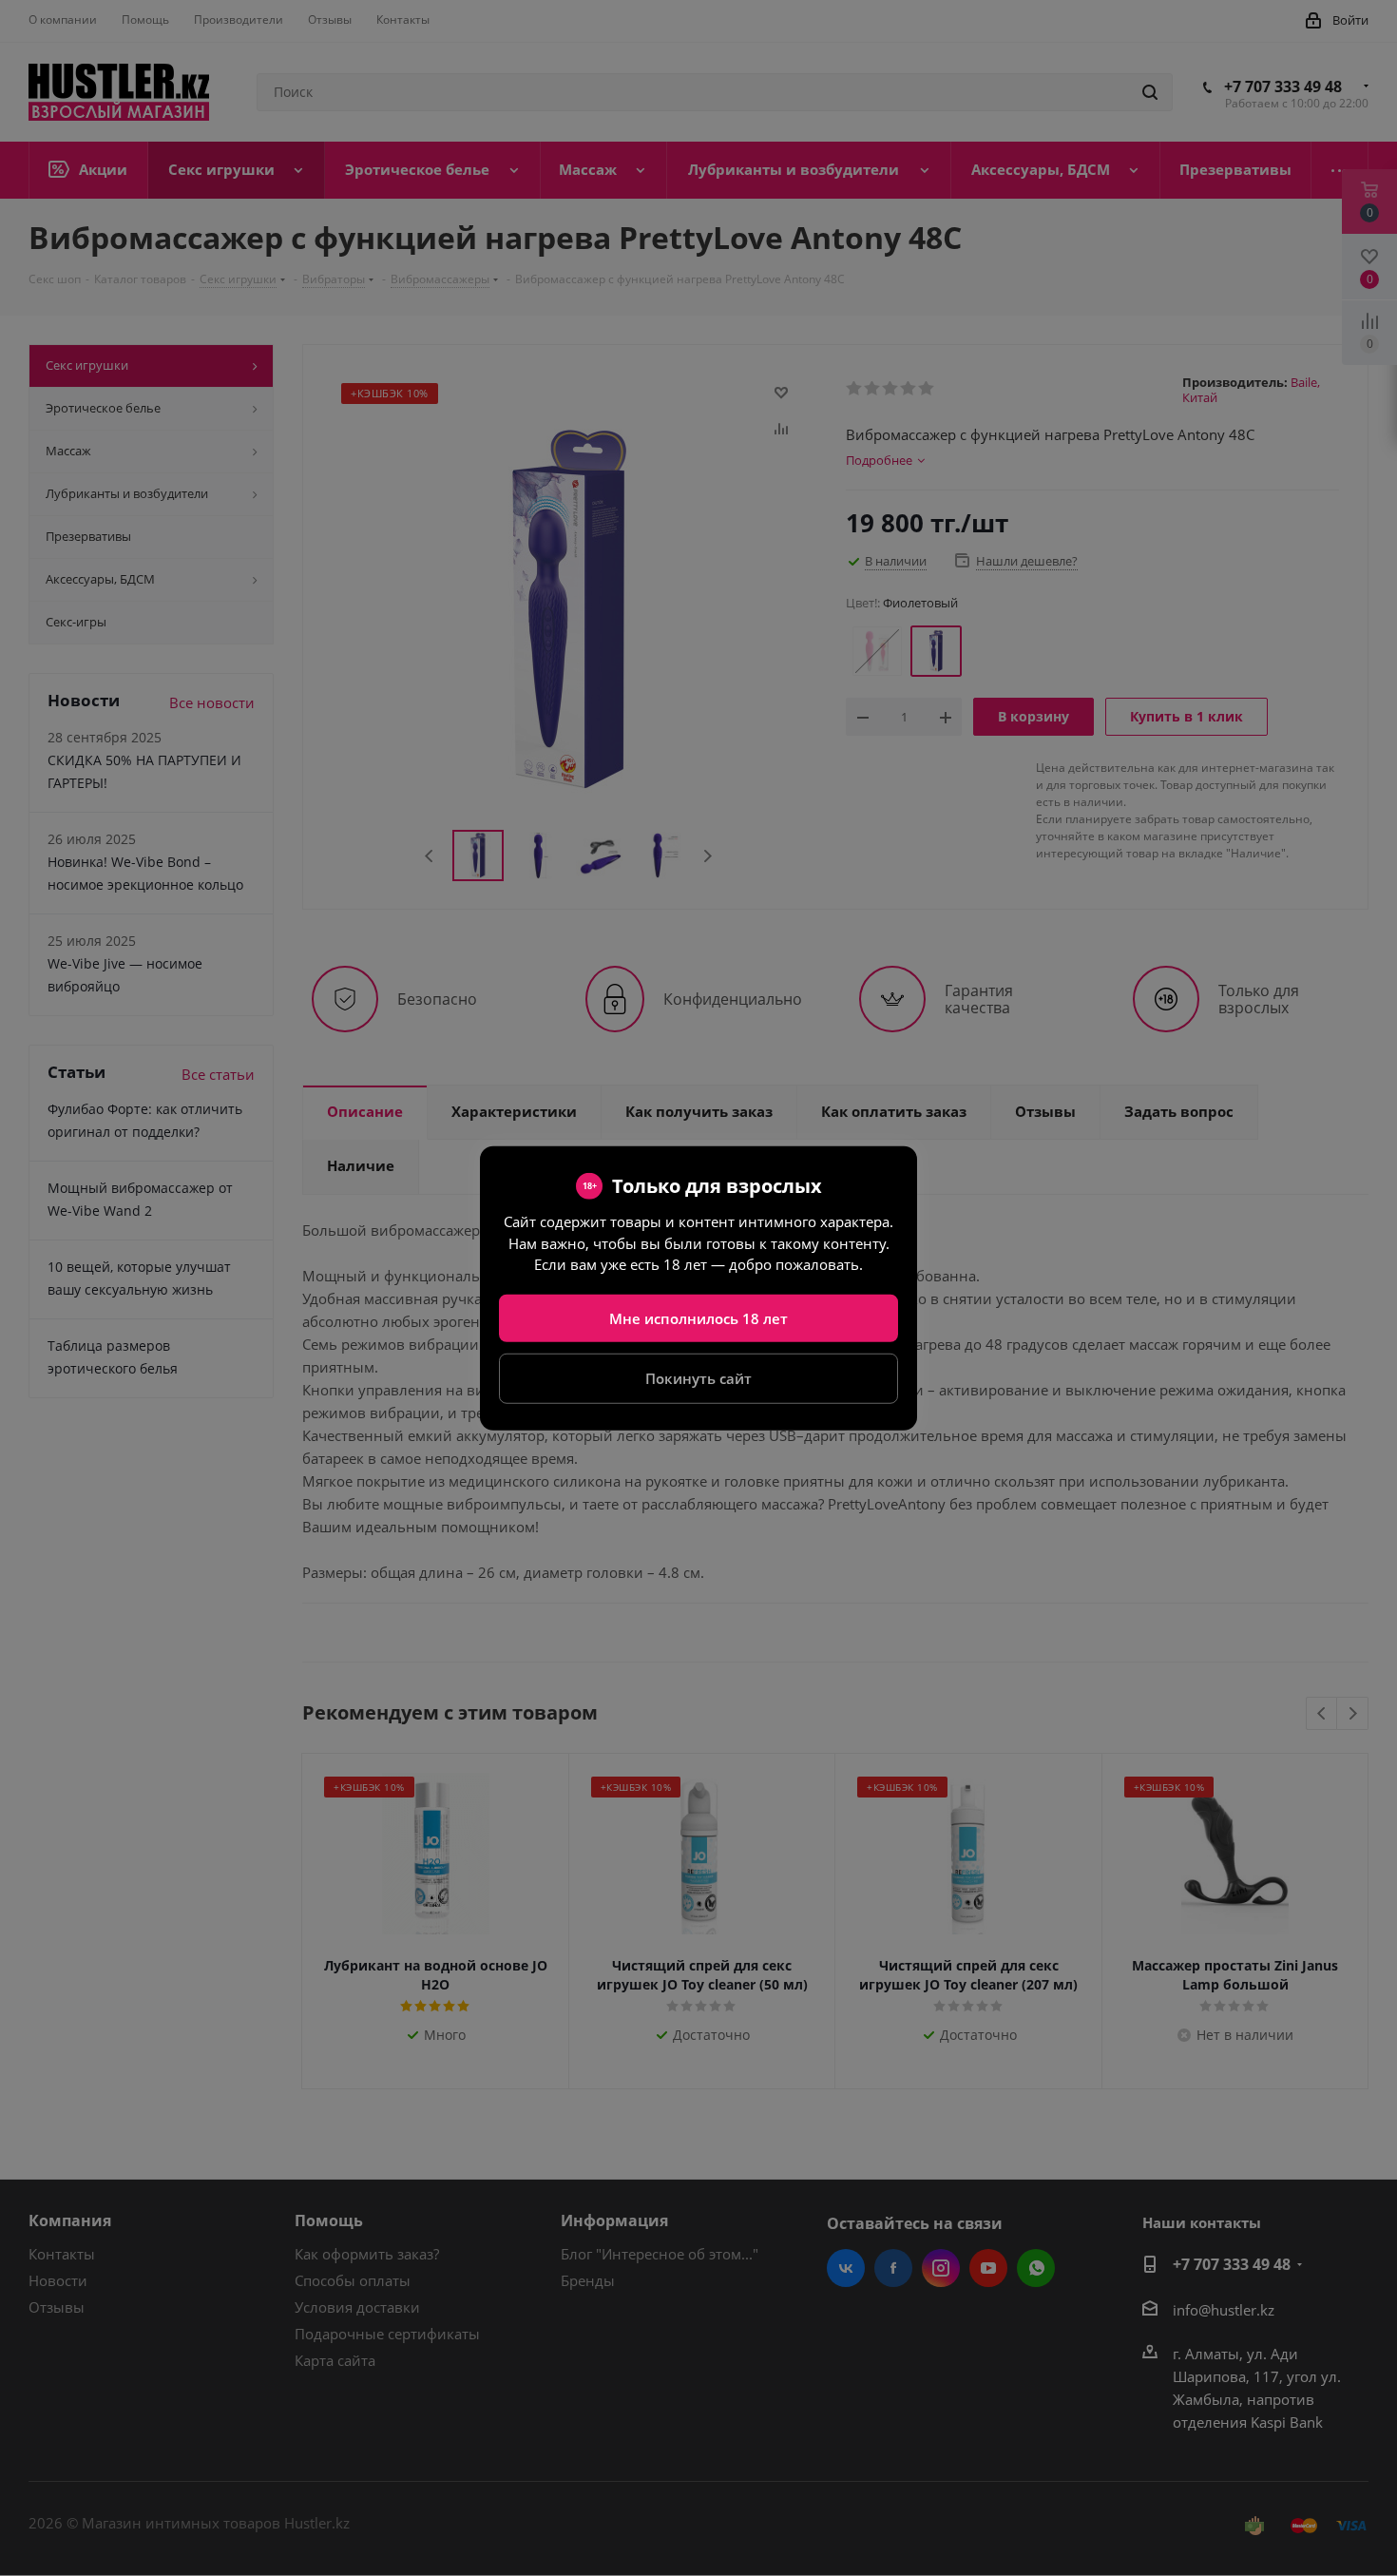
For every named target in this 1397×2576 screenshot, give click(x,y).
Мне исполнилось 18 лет (698, 1317)
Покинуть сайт (698, 1378)
